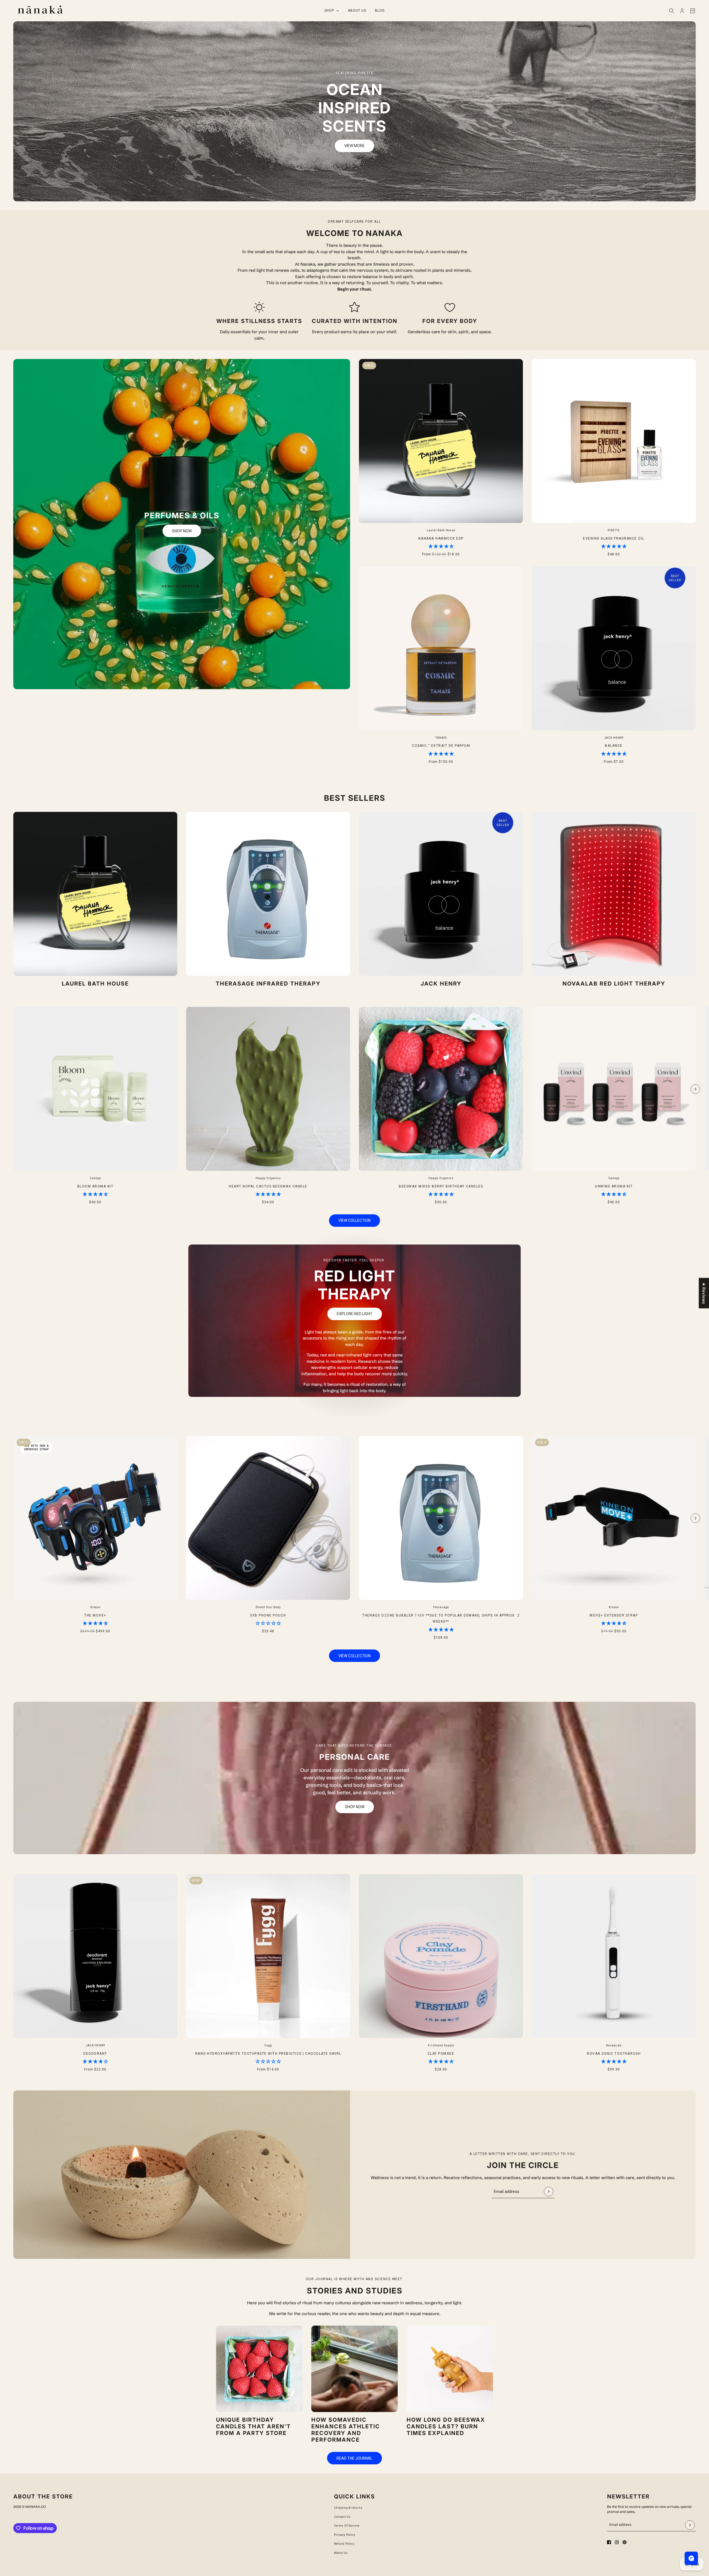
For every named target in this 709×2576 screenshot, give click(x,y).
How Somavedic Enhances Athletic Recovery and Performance (346, 2430)
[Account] (682, 11)
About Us (341, 2553)
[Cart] (693, 11)
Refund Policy (344, 2544)
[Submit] (549, 2192)
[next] (695, 1089)
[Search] (672, 11)
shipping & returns (348, 2508)
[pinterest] (625, 2542)
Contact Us (342, 2517)
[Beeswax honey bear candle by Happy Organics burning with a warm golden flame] (450, 2369)
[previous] (14, 1012)
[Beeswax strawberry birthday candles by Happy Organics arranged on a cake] (259, 2369)
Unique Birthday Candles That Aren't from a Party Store (253, 2426)
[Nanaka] (40, 11)
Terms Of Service (347, 2526)
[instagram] (617, 2542)
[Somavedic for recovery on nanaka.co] (354, 2369)
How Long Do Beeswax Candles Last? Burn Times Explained (446, 2426)
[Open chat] (691, 2558)
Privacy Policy (345, 2535)
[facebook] (609, 2542)
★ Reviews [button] (704, 1293)
